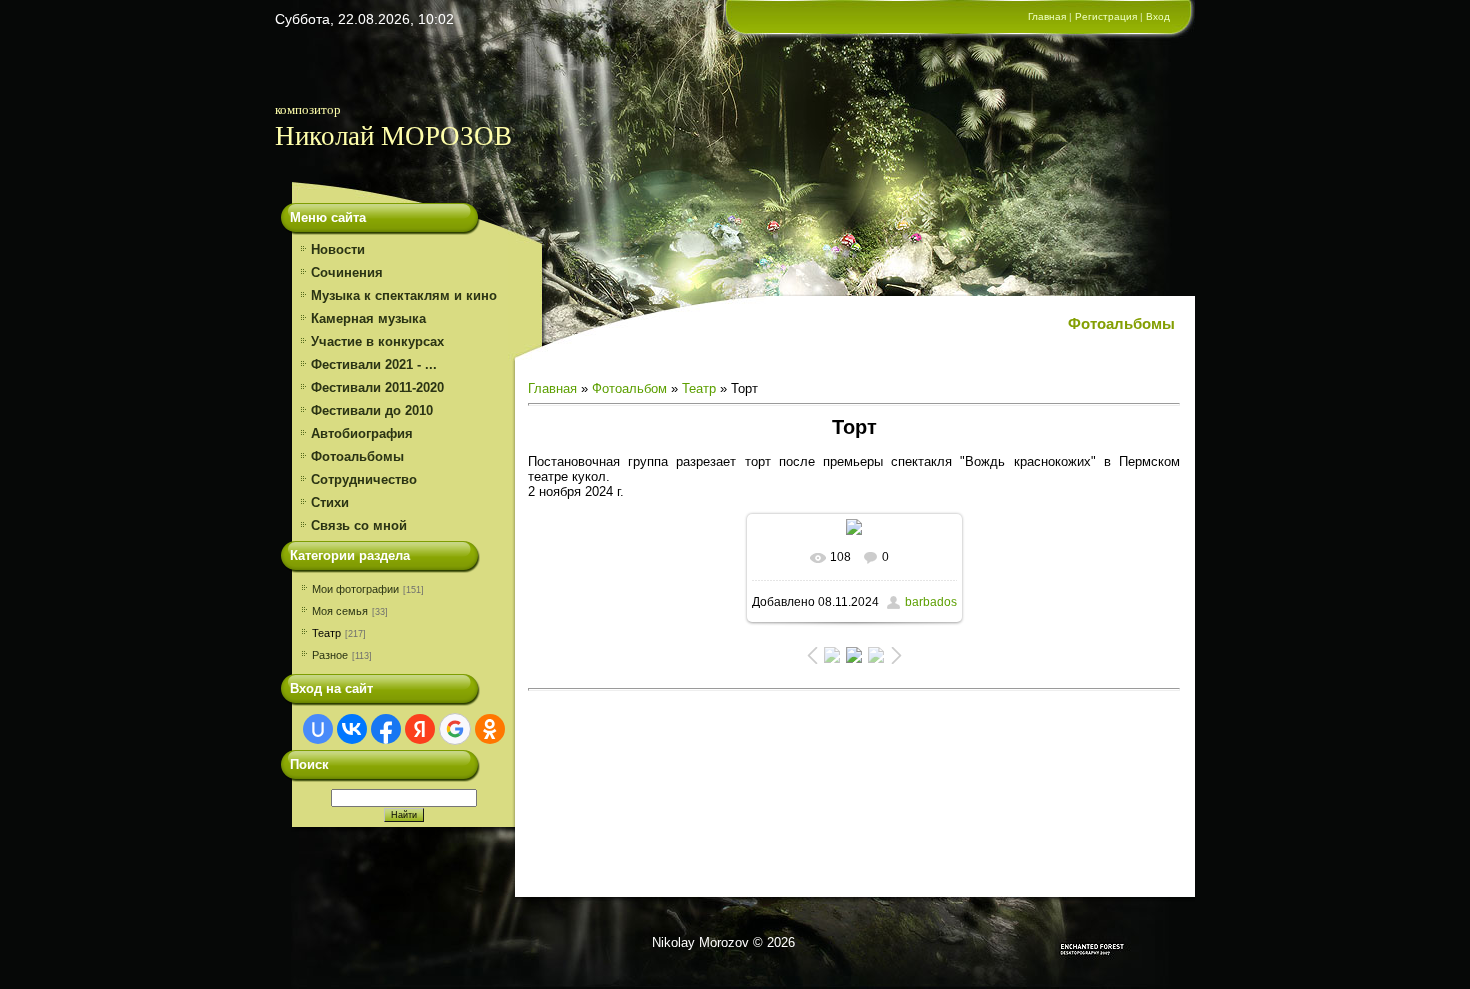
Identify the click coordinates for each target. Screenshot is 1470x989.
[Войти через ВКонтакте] (352, 729)
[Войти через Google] (455, 729)
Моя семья (340, 611)
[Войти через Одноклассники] (490, 729)
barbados (931, 602)
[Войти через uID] (318, 729)
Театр (326, 633)
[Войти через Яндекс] (420, 729)
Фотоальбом (629, 388)
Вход (1158, 16)
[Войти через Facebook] (386, 729)
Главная (1047, 16)
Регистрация (1106, 16)
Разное (330, 655)
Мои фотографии (355, 589)
